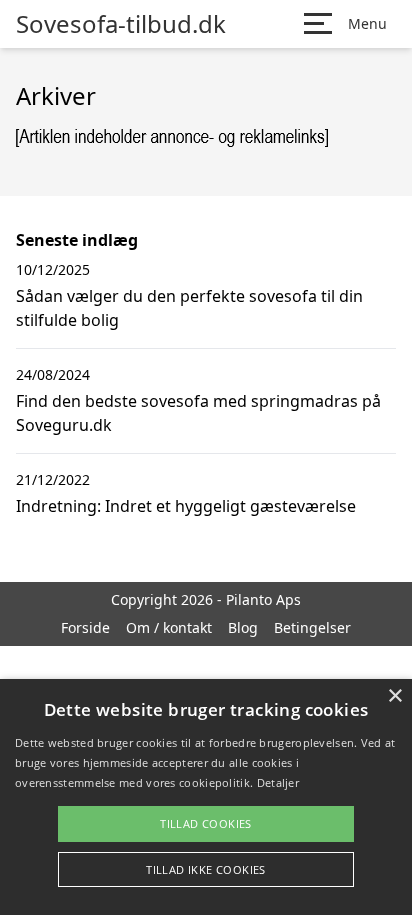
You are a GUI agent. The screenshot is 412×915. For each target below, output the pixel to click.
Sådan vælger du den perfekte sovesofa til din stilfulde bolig (189, 308)
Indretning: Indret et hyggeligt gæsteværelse (186, 506)
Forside (85, 627)
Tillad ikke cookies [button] (206, 869)
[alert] (206, 797)
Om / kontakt (169, 627)
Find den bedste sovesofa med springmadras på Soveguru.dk (198, 413)
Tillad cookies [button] (206, 823)
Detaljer (278, 782)
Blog (243, 627)
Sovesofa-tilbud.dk (121, 24)
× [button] (394, 696)
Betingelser (312, 627)
